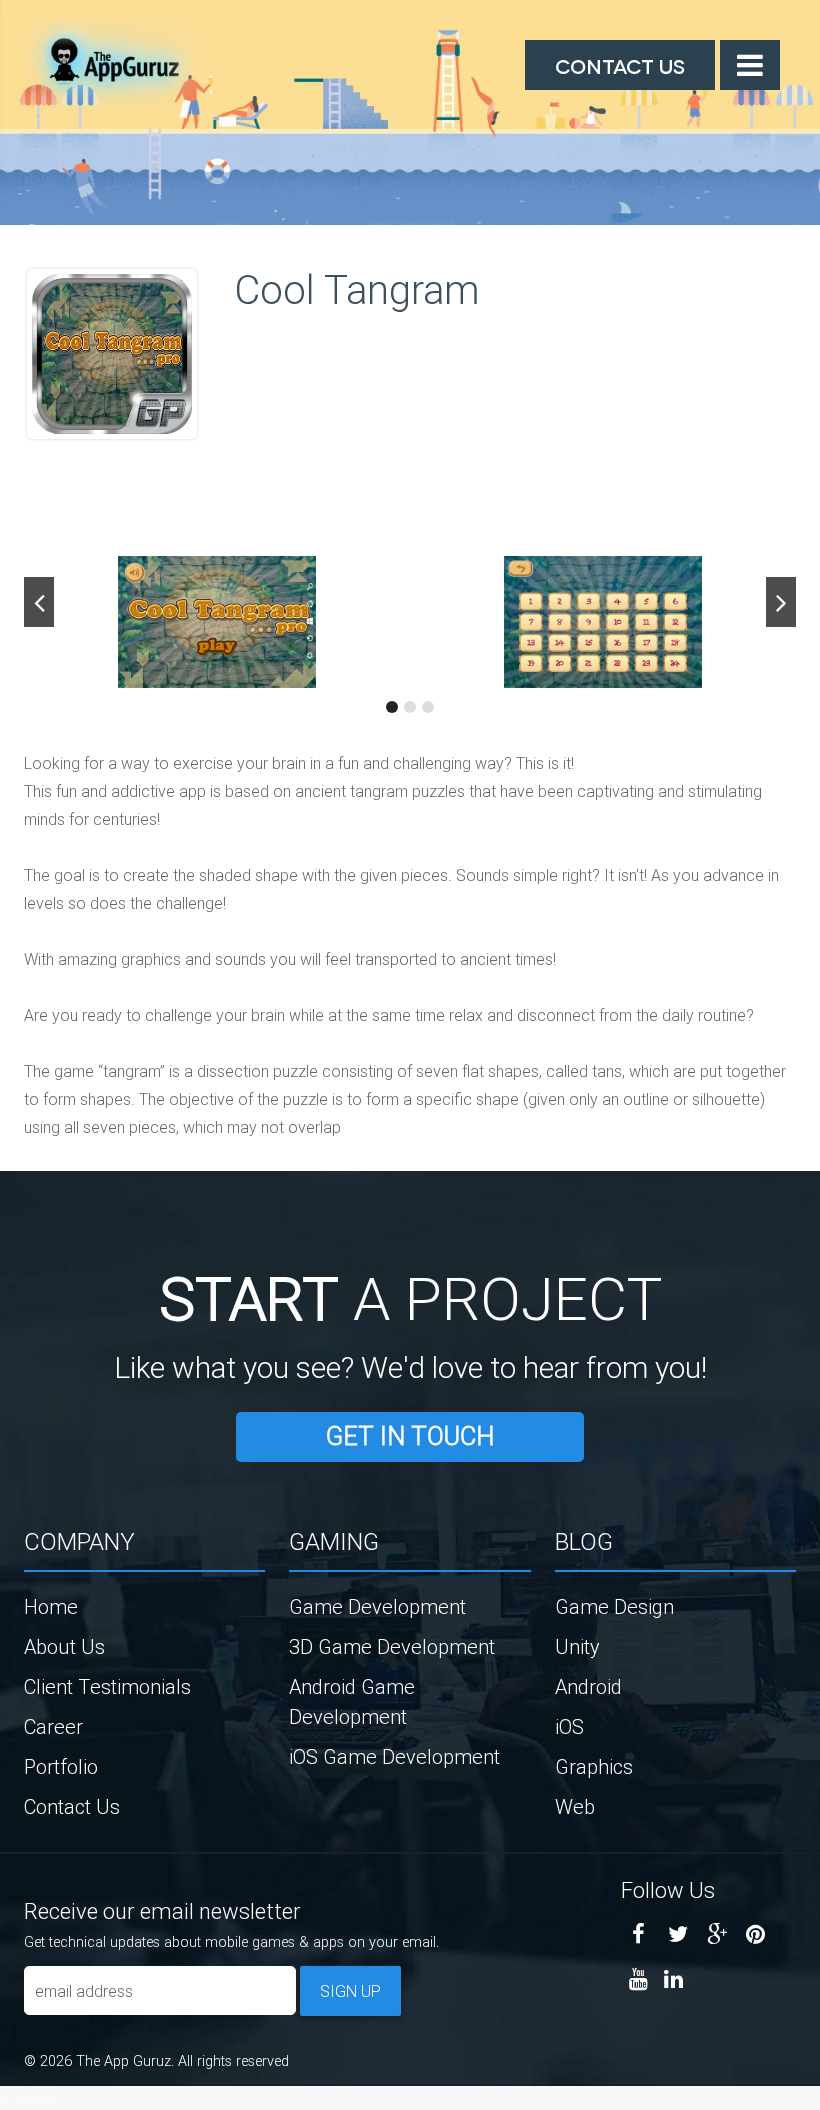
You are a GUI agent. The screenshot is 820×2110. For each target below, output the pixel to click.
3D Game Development (392, 1646)
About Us (64, 1646)
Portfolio (61, 1766)
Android (588, 1686)
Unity (577, 1646)
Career (53, 1726)
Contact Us (620, 65)
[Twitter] (677, 1934)
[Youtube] (638, 1979)
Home (51, 1606)
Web (575, 1806)
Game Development (377, 1606)
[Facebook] (638, 1934)
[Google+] (716, 1934)
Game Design (614, 1606)
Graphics (594, 1766)
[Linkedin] (673, 1979)
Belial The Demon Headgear (25, 2103)
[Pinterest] (755, 1934)
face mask (4, 2103)
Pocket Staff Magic (50, 2103)
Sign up (350, 1991)
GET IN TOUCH (410, 1436)
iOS (569, 1726)
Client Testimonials (107, 1686)
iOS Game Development (394, 1756)
